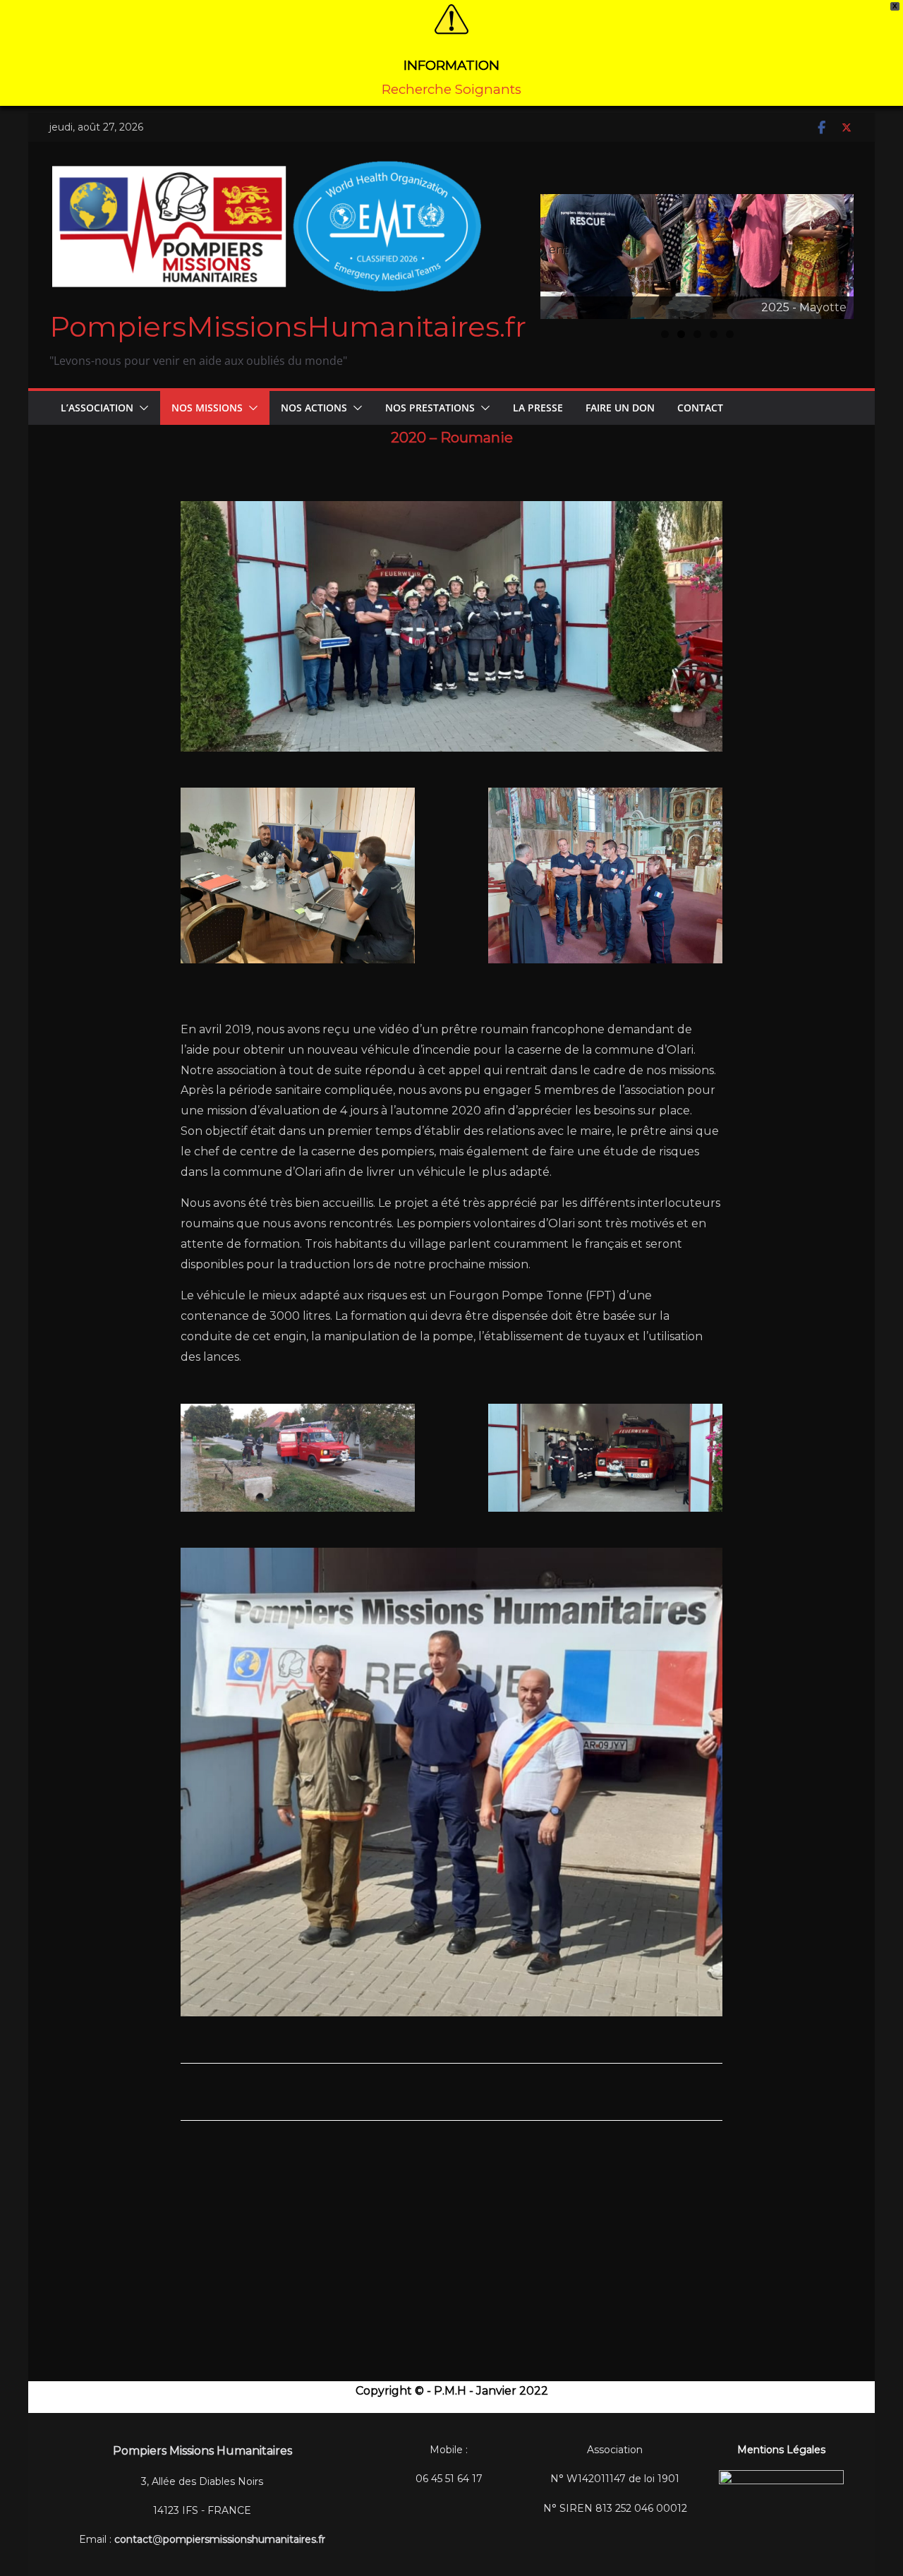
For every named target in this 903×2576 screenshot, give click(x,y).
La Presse (538, 408)
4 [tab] (714, 334)
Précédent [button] (558, 249)
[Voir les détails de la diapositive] (697, 257)
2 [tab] (681, 334)
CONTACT (700, 408)
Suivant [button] (836, 253)
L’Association (97, 408)
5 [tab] (730, 334)
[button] (141, 408)
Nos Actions (314, 408)
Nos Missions (207, 408)
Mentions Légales (781, 2450)
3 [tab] (697, 334)
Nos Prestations (430, 408)
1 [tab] (665, 334)
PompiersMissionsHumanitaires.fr (288, 326)
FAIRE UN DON (620, 408)
